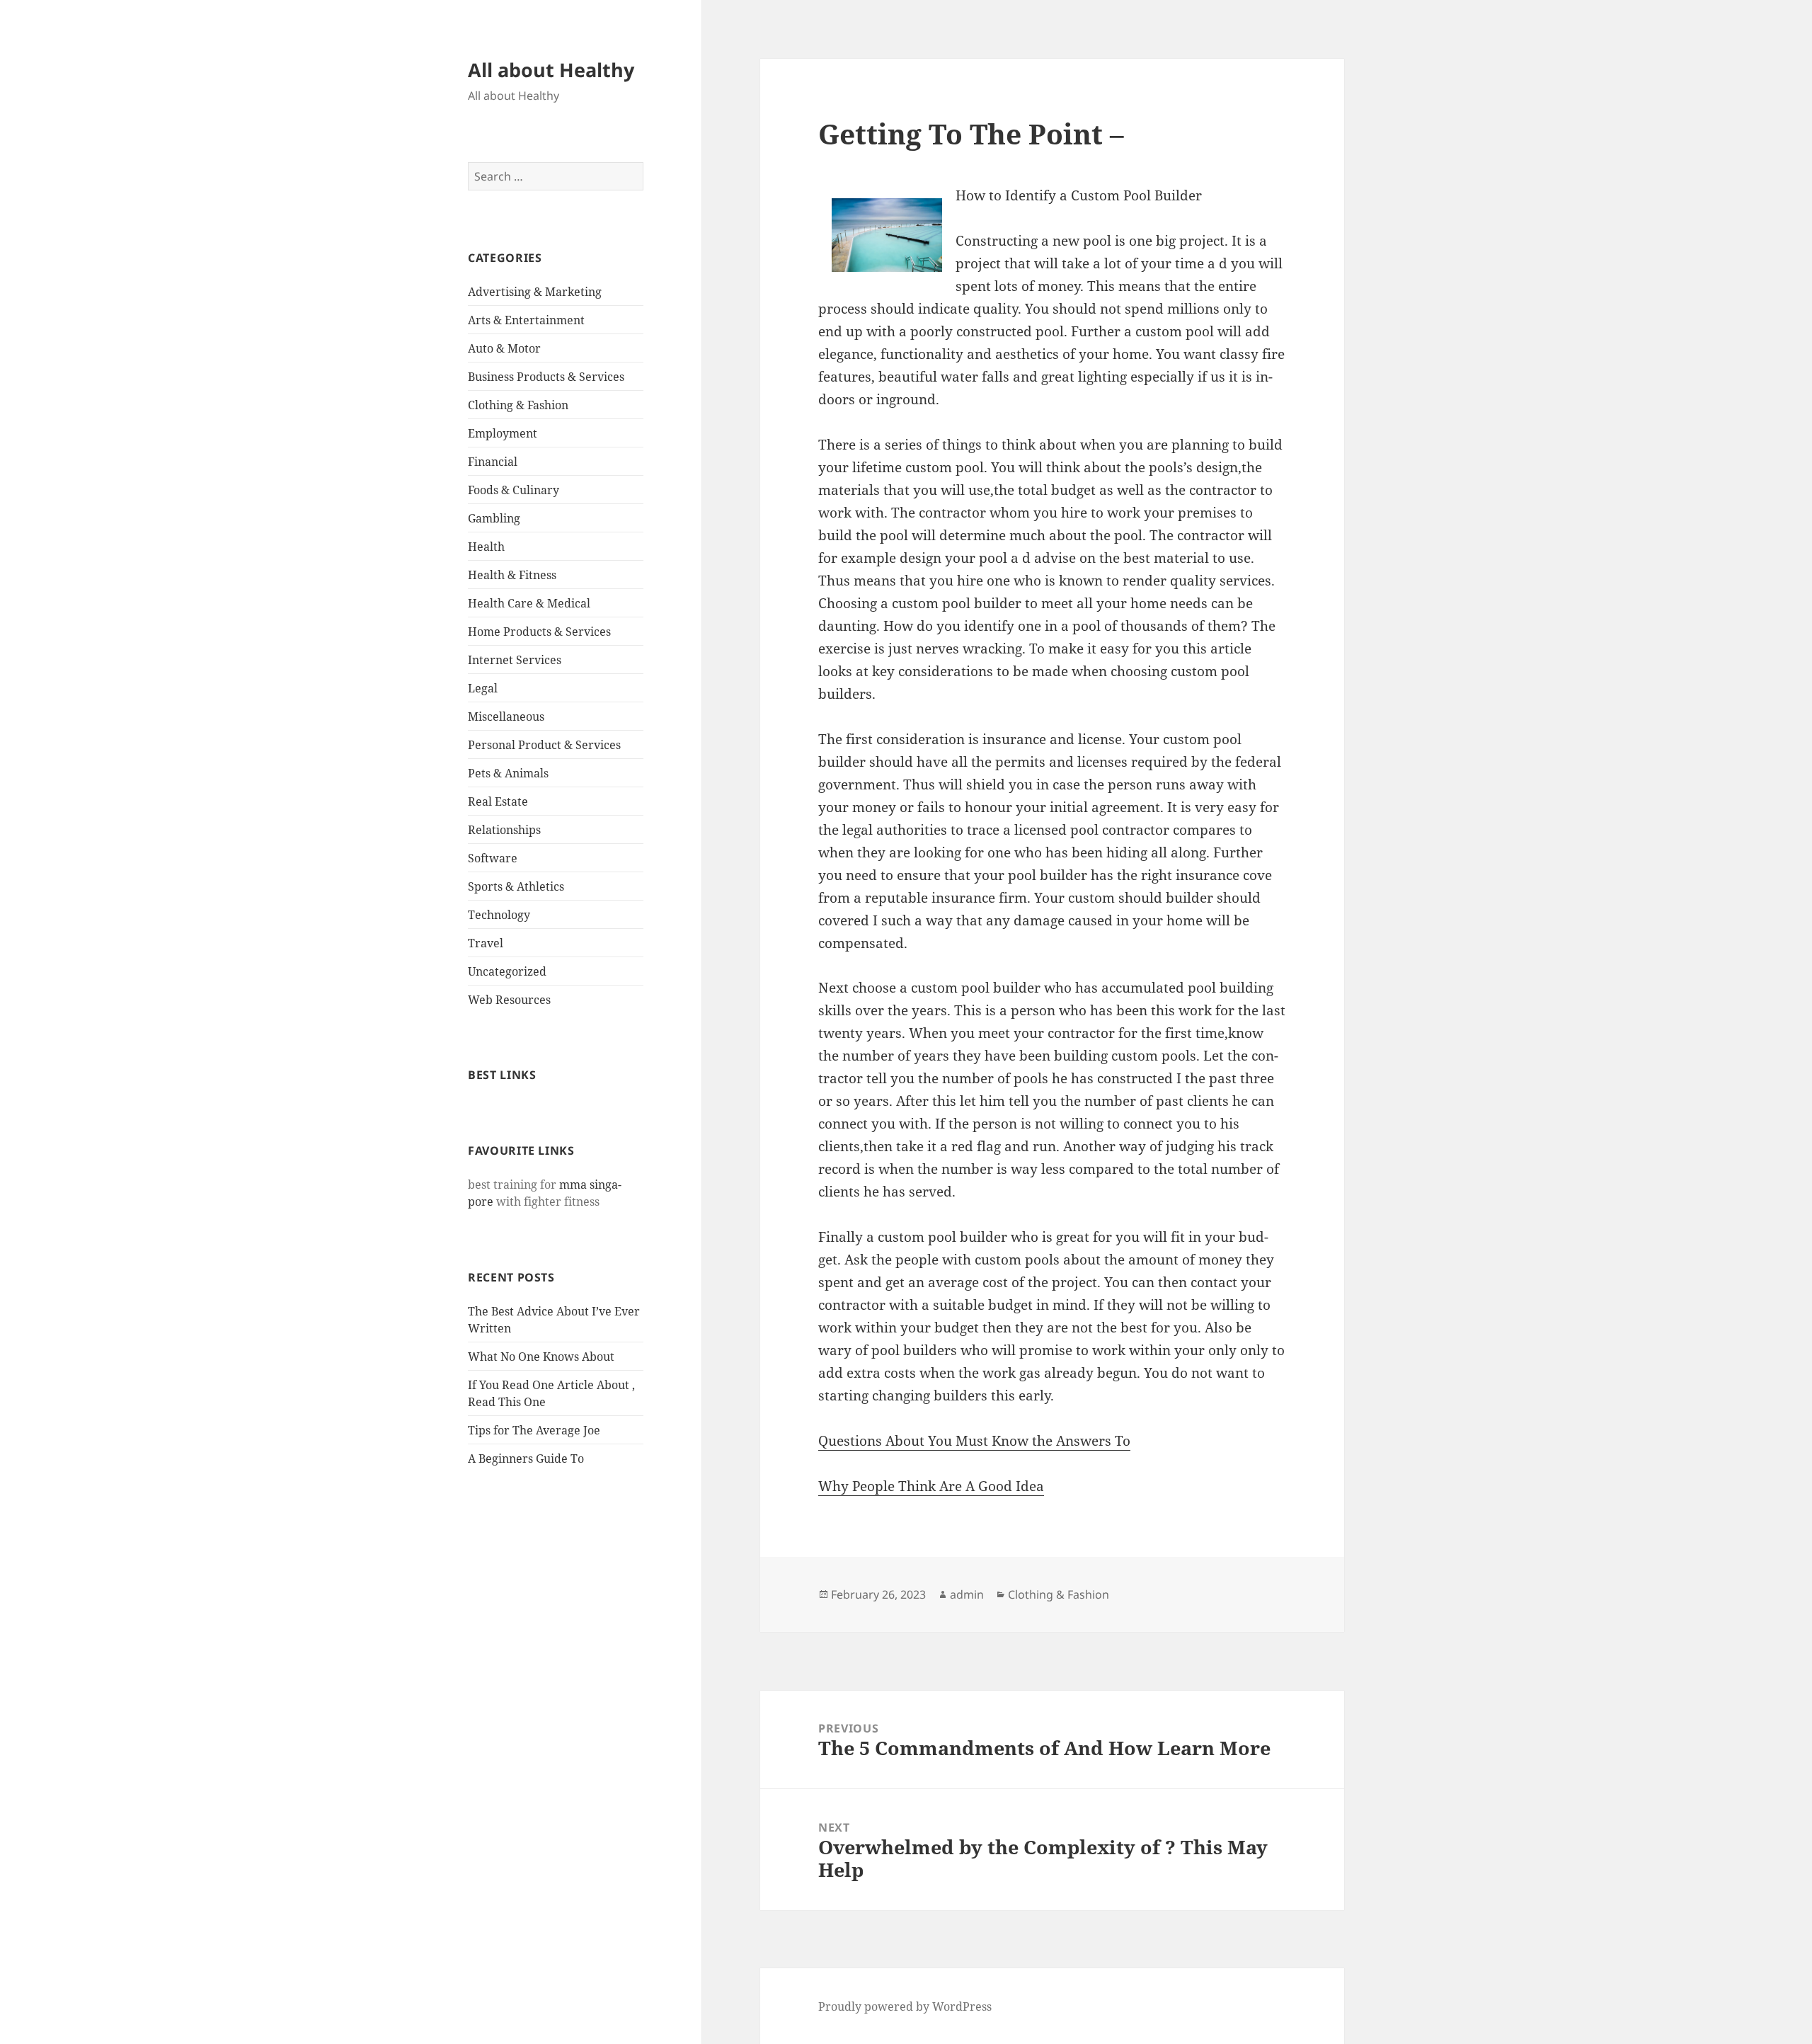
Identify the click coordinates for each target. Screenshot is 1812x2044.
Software (493, 858)
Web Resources (509, 1000)
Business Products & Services (546, 377)
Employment (503, 433)
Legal (483, 688)
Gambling (494, 518)
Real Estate (498, 801)
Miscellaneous (506, 716)
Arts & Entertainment (526, 320)
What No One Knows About (541, 1357)
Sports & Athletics (516, 886)
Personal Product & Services (544, 745)
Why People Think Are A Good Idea (931, 1486)
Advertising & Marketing (535, 292)
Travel (486, 943)
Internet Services (515, 660)
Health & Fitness (512, 575)
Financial (493, 462)
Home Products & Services (539, 632)
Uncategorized (507, 971)
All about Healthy (551, 70)
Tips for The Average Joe (534, 1430)
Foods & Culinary (514, 490)
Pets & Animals (508, 773)
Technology (499, 915)
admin (967, 1594)
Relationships (504, 830)
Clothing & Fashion (518, 405)
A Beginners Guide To (526, 1458)
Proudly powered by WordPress (905, 2006)
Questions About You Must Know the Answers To (974, 1441)
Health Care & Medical (529, 603)
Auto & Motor (504, 348)
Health (486, 547)
